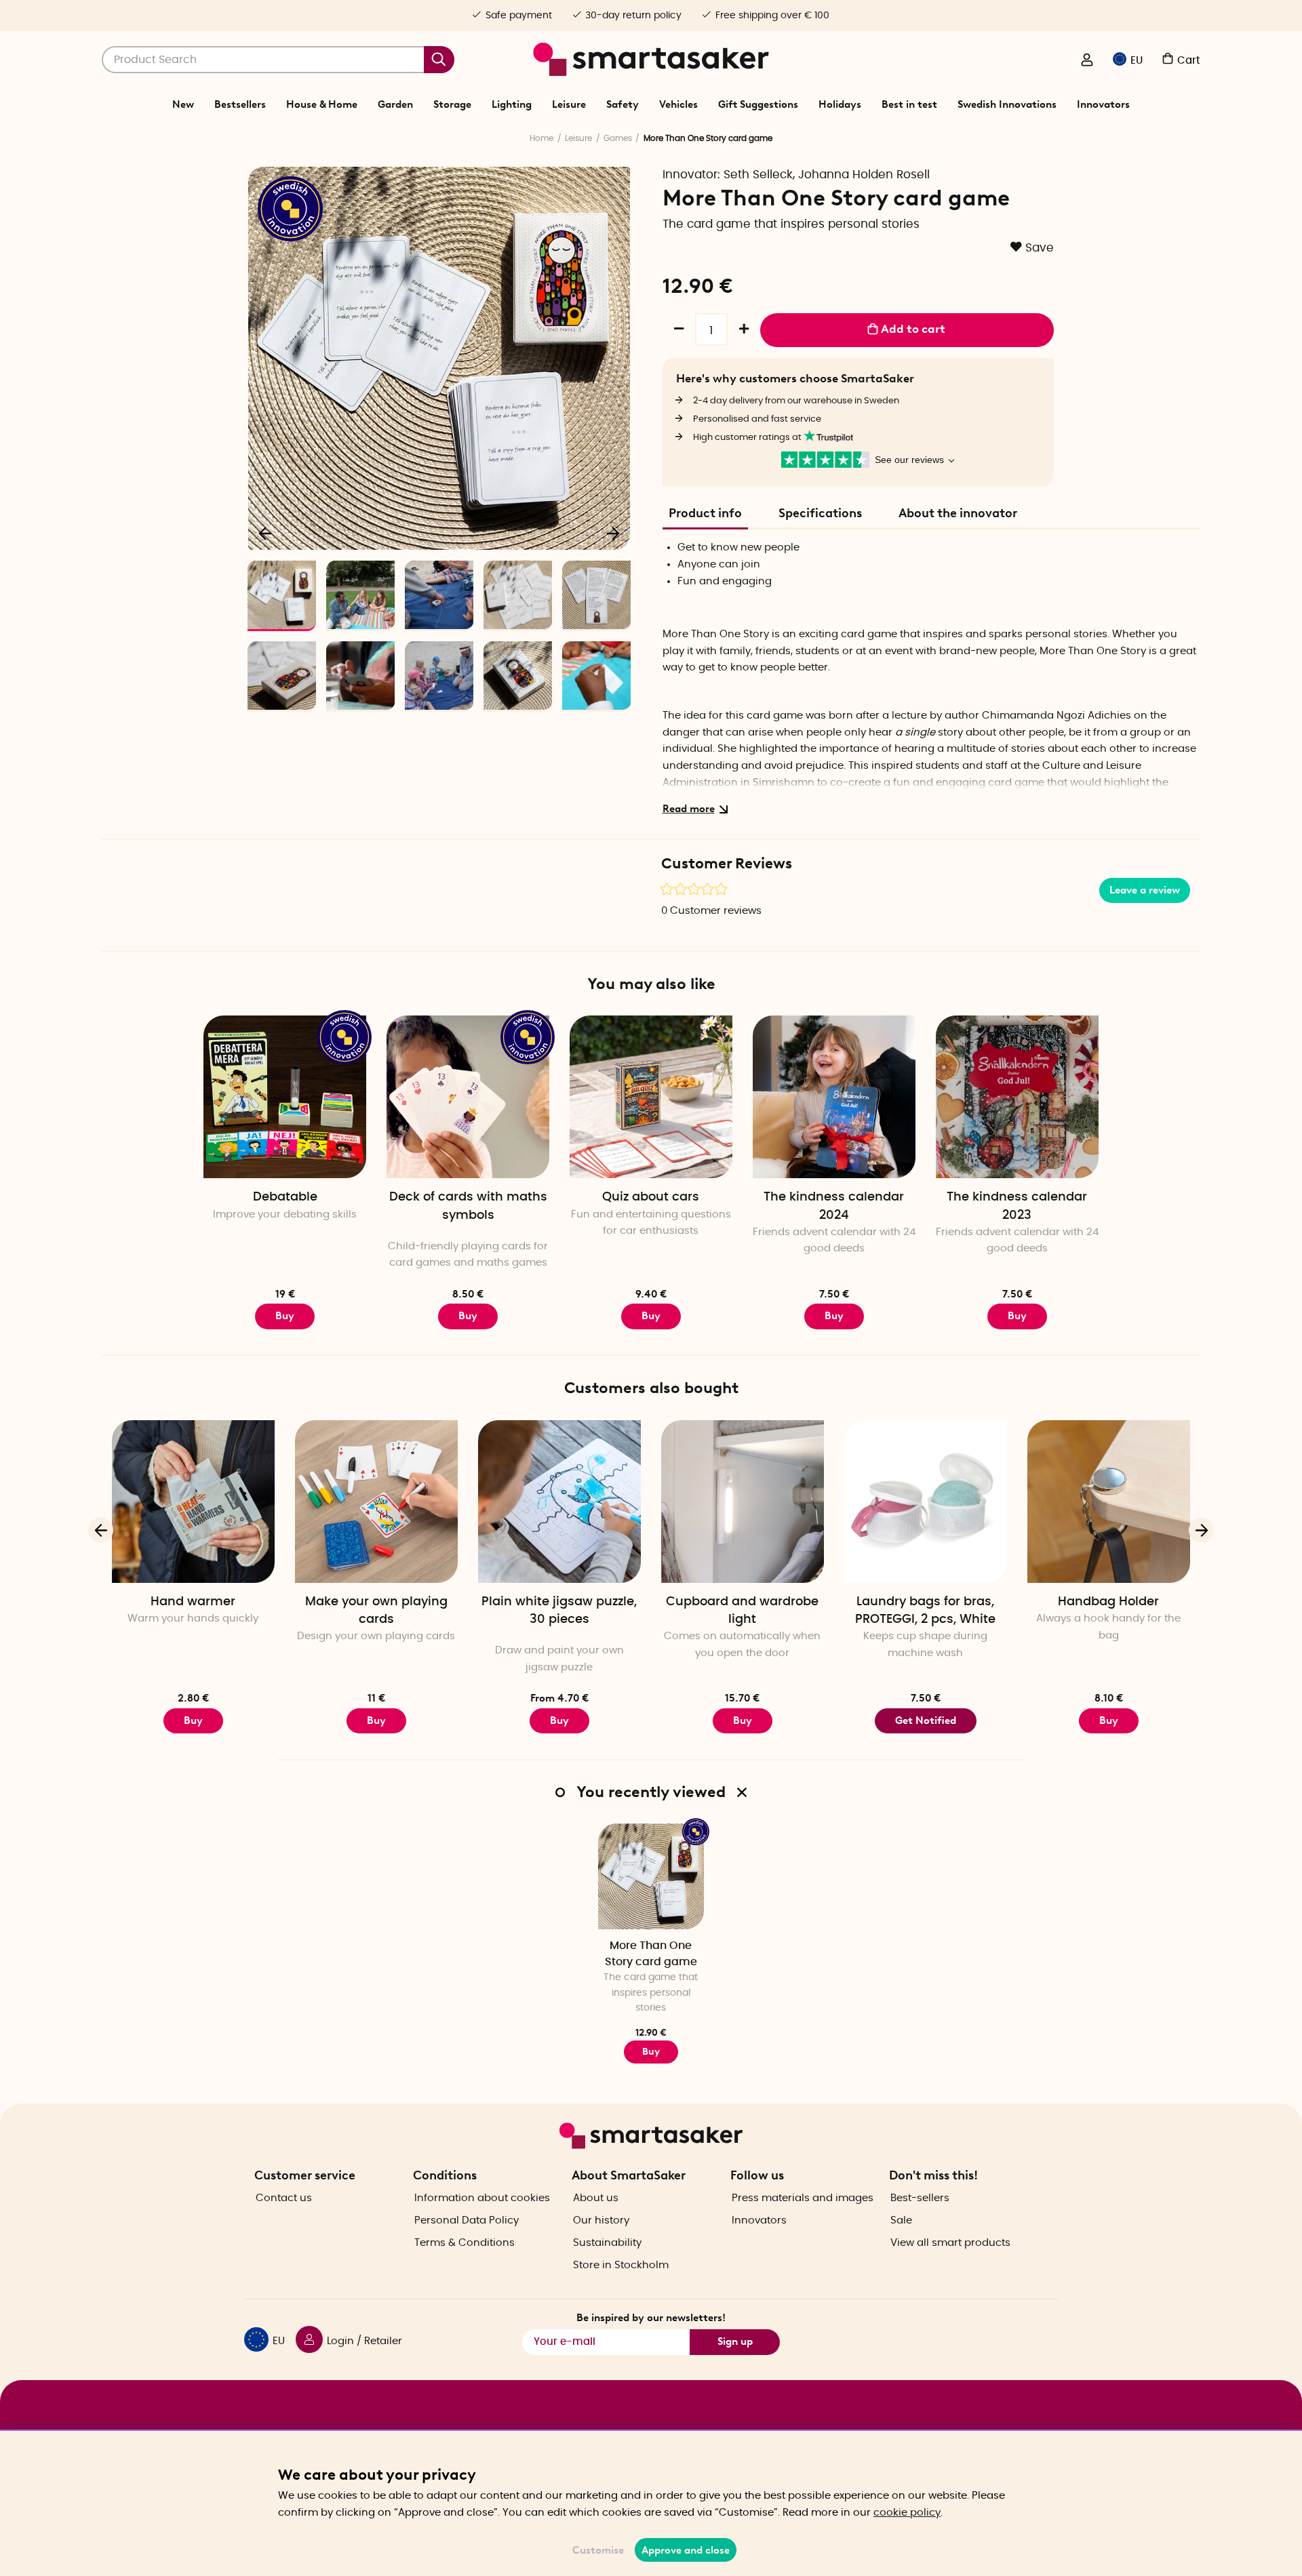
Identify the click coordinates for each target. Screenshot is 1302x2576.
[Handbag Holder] (1109, 1502)
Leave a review (1145, 890)
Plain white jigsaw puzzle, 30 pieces (559, 1611)
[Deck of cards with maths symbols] (468, 1097)
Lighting (512, 104)
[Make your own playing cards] (376, 1502)
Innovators (1103, 104)
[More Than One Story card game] (651, 1876)
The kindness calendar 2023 (1017, 1206)
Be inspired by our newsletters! (651, 2318)
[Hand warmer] (193, 1502)
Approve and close (686, 2550)
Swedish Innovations (1007, 104)
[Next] (613, 533)
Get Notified (926, 1720)
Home (541, 138)
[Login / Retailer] (1087, 61)
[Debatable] (285, 1097)
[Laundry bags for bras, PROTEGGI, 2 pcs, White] (926, 1502)
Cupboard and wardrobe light (742, 1611)
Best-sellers (920, 2198)
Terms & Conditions (465, 2243)
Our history (601, 2220)
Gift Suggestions (758, 104)
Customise (598, 2550)
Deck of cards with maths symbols (468, 1206)
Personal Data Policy (467, 2220)
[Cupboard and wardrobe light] (743, 1502)
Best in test (909, 104)
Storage (452, 104)
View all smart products (950, 2243)
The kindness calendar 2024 (834, 1206)
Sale (901, 2220)
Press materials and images (803, 2198)
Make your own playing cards (376, 1611)
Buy (285, 1316)
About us (596, 2198)
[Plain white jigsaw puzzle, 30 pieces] (559, 1502)
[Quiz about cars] (651, 1097)
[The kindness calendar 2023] (1017, 1097)
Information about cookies (482, 2198)
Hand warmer (193, 1602)
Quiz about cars (651, 1197)
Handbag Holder (1108, 1602)
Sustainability (607, 2243)
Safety (623, 104)
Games (618, 138)
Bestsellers (240, 104)
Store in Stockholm (621, 2265)
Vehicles (678, 104)
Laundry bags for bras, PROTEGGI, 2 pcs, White (925, 1611)
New (183, 104)
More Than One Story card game (651, 1953)
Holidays (840, 104)
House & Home (322, 104)
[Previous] (266, 533)
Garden (395, 104)
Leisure (569, 104)
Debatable (285, 1197)
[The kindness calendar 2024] (834, 1097)
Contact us (284, 2198)
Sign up (735, 2341)
